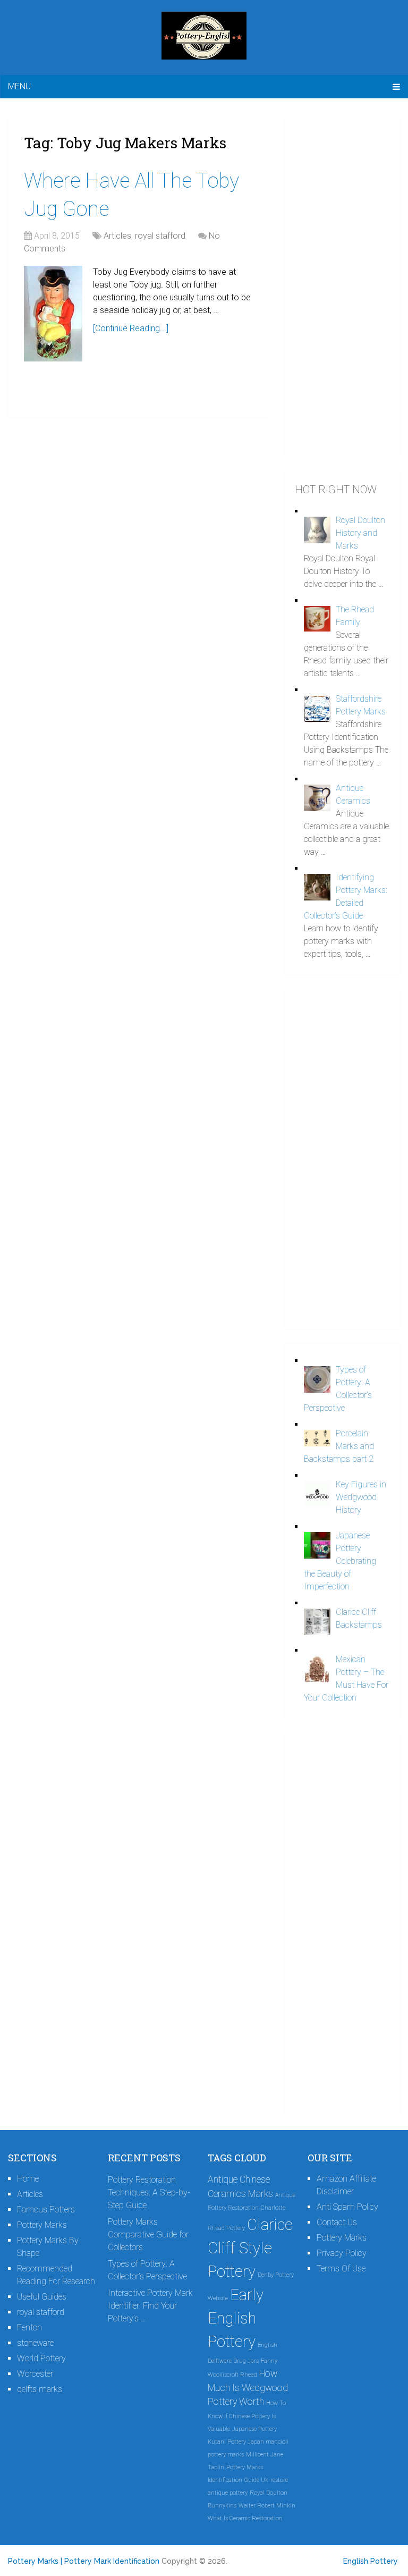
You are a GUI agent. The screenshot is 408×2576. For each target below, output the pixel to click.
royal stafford (160, 236)
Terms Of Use (341, 2268)
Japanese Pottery (254, 2429)
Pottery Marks (42, 2225)
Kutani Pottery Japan (236, 2442)
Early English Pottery (236, 2318)
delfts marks (40, 2389)
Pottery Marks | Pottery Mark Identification (84, 2561)
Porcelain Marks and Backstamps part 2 (339, 1446)
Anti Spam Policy (347, 2207)
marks (236, 2455)
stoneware (35, 2343)
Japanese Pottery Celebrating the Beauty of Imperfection (340, 1561)
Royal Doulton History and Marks (360, 533)
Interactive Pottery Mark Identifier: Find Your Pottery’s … (150, 2306)
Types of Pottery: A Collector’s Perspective (147, 2270)
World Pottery (41, 2358)
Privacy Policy (342, 2253)
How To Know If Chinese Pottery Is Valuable (247, 2416)
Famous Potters (46, 2209)
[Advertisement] (342, 287)
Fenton (29, 2327)
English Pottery (371, 2561)
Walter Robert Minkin (267, 2506)
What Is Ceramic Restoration (245, 2518)
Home (28, 2179)
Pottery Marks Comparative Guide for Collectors (148, 2234)
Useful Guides (42, 2297)
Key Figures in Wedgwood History (361, 1497)
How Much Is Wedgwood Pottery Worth (248, 2388)
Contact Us (337, 2222)
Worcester (35, 2374)
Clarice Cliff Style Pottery (250, 2248)
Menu (19, 86)
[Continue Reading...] (131, 328)
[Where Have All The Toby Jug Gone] (53, 314)
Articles (117, 236)
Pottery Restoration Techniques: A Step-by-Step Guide (149, 2192)
